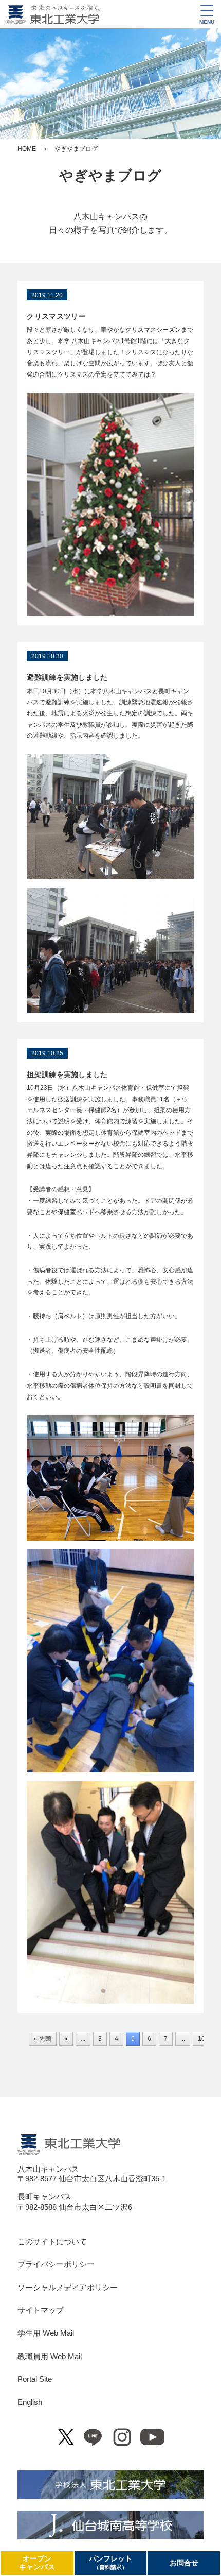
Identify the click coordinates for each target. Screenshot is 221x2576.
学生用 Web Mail (46, 2333)
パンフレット (110, 2563)
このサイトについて (52, 2242)
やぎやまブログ (110, 176)
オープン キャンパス (37, 2563)
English (30, 2402)
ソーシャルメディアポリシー (68, 2288)
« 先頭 (43, 2039)
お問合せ (184, 2563)
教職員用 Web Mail (50, 2357)
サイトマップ (41, 2310)
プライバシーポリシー (56, 2264)
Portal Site (35, 2379)
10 (201, 2039)
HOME (27, 149)
